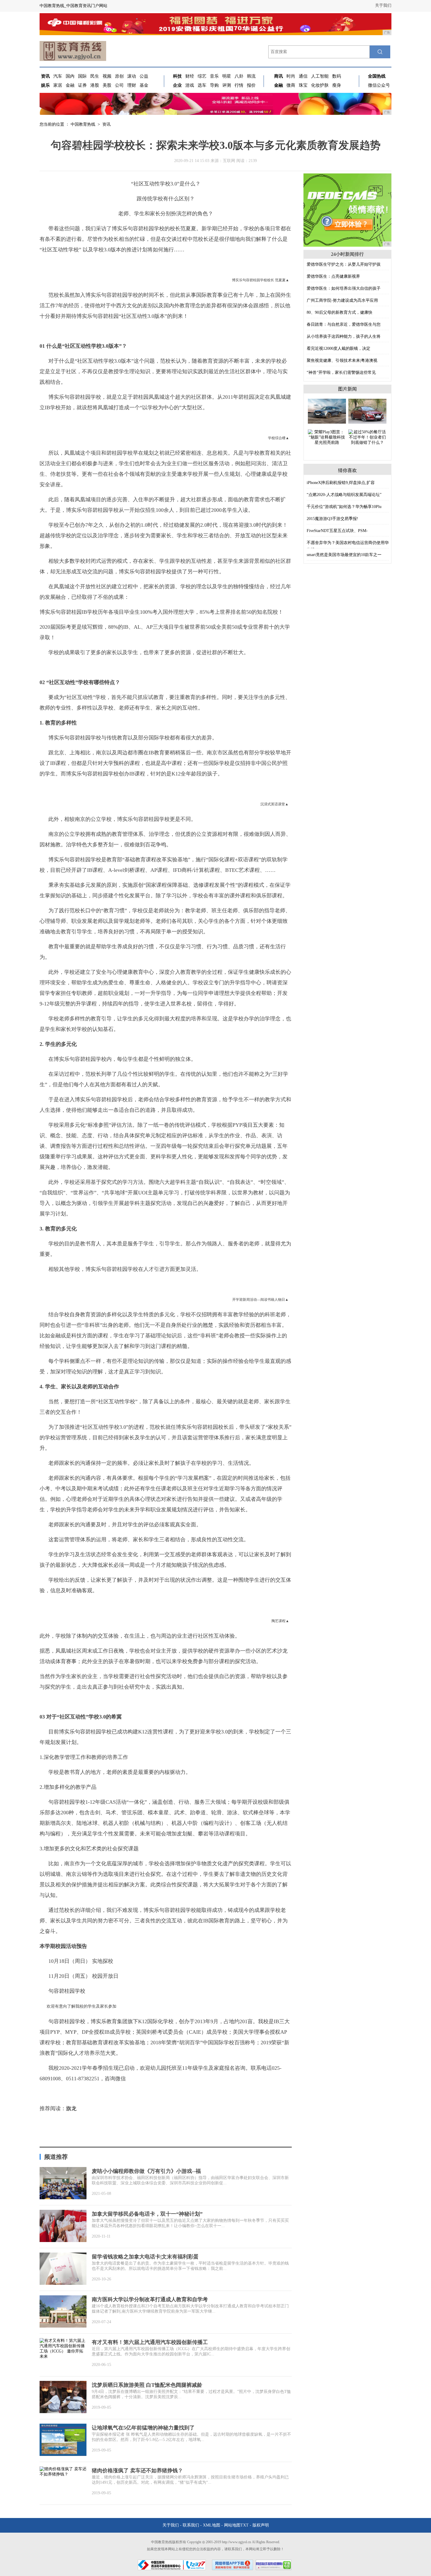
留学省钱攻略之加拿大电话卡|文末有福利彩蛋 (145, 2257)
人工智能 (320, 76)
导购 (214, 85)
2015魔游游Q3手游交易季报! (332, 519)
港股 (95, 85)
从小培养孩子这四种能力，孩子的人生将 (344, 336)
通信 (303, 76)
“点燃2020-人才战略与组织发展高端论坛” (344, 495)
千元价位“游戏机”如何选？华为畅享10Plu (344, 507)
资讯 (106, 124)
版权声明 (261, 2525)
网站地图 (232, 2525)
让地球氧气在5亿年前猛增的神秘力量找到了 (143, 2428)
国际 (82, 76)
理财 (132, 85)
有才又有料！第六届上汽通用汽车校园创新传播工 (150, 2342)
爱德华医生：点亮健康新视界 (333, 276)
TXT (245, 2525)
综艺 (202, 76)
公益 (144, 76)
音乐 (214, 76)
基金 (144, 85)
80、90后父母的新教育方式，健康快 (340, 312)
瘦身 (337, 85)
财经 (190, 76)
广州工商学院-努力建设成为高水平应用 (342, 300)
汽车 (58, 76)
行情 (239, 85)
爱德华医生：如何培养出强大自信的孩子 (344, 288)
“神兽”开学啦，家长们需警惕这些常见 (341, 372)
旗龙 (71, 2108)
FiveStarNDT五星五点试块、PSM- (337, 531)
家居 (58, 85)
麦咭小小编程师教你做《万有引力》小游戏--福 (146, 2171)
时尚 (291, 76)
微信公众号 (379, 85)
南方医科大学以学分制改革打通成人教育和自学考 (150, 2299)
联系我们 (191, 2525)
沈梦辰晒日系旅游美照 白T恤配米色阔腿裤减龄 (147, 2385)
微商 (291, 85)
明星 (227, 76)
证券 (82, 85)
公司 (119, 85)
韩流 (251, 76)
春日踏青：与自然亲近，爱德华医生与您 (344, 324)
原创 (119, 76)
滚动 (132, 76)
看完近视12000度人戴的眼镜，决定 (338, 348)
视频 (107, 76)
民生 (95, 76)
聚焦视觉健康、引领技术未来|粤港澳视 (342, 360)
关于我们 (383, 5)
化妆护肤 (320, 85)
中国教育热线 (83, 124)
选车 (202, 85)
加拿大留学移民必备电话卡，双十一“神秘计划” (147, 2214)
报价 (251, 85)
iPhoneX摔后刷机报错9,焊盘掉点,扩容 (341, 483)
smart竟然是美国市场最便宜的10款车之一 (344, 555)
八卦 (239, 76)
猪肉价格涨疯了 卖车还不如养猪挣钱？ (137, 2471)
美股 (107, 85)
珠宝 (303, 85)
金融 (70, 85)
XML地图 (212, 2525)
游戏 (190, 85)
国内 (70, 76)
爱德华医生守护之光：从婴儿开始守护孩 (344, 264)
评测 (227, 85)
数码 (337, 76)
